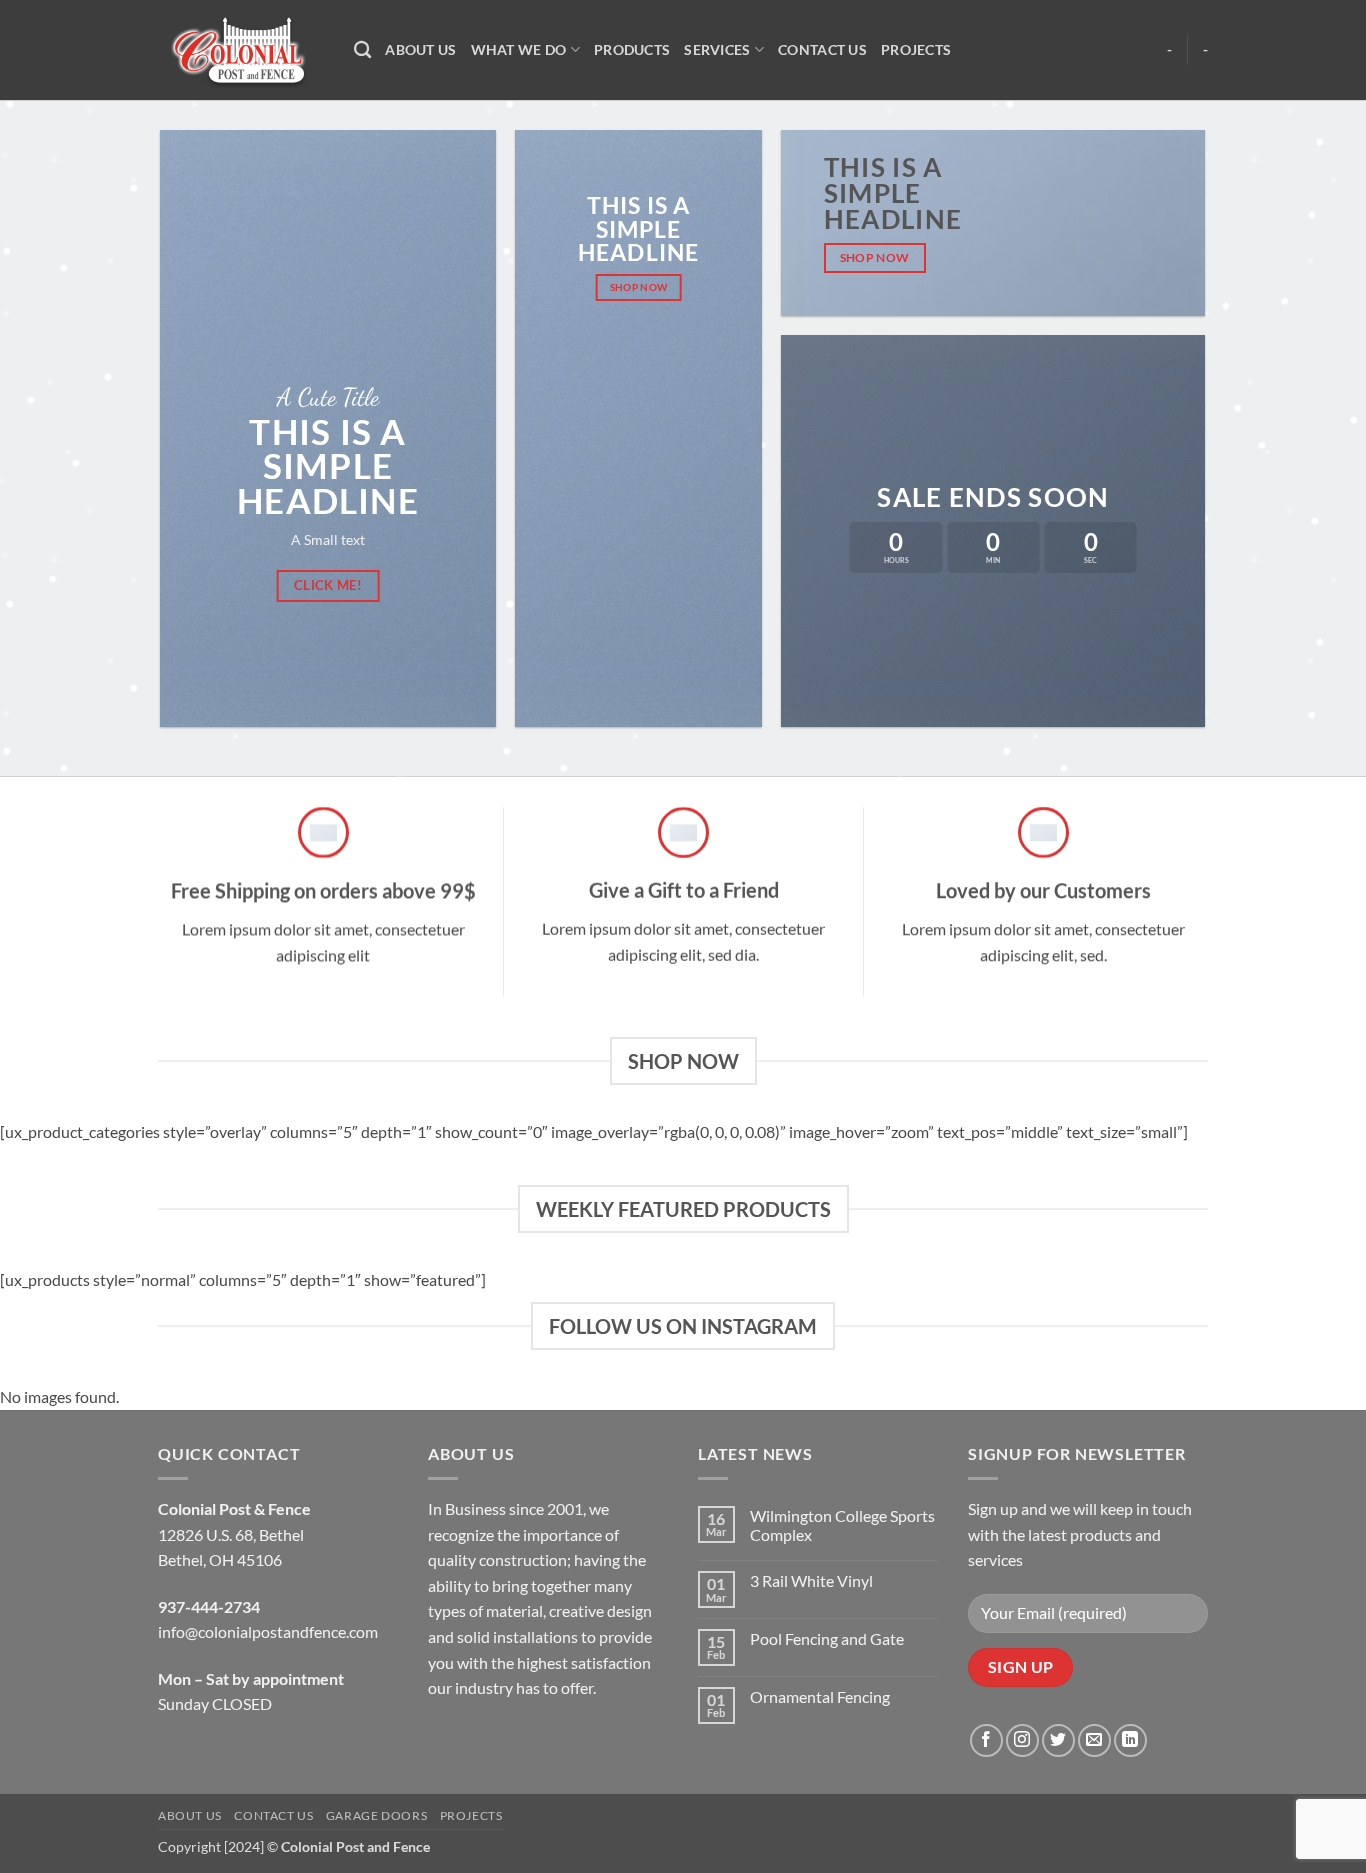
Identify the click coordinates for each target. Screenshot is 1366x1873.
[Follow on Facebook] (986, 1740)
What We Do (519, 49)
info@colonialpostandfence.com (268, 1631)
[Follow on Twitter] (1058, 1740)
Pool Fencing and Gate (827, 1638)
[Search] (362, 50)
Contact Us (822, 49)
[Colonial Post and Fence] (241, 50)
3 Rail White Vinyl (811, 1580)
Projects (916, 49)
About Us (420, 49)
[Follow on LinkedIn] (1130, 1740)
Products (632, 49)
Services (717, 49)
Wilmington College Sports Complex (842, 1525)
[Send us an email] (1094, 1740)
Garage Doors (376, 1815)
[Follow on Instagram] (1022, 1740)
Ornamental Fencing (820, 1696)
